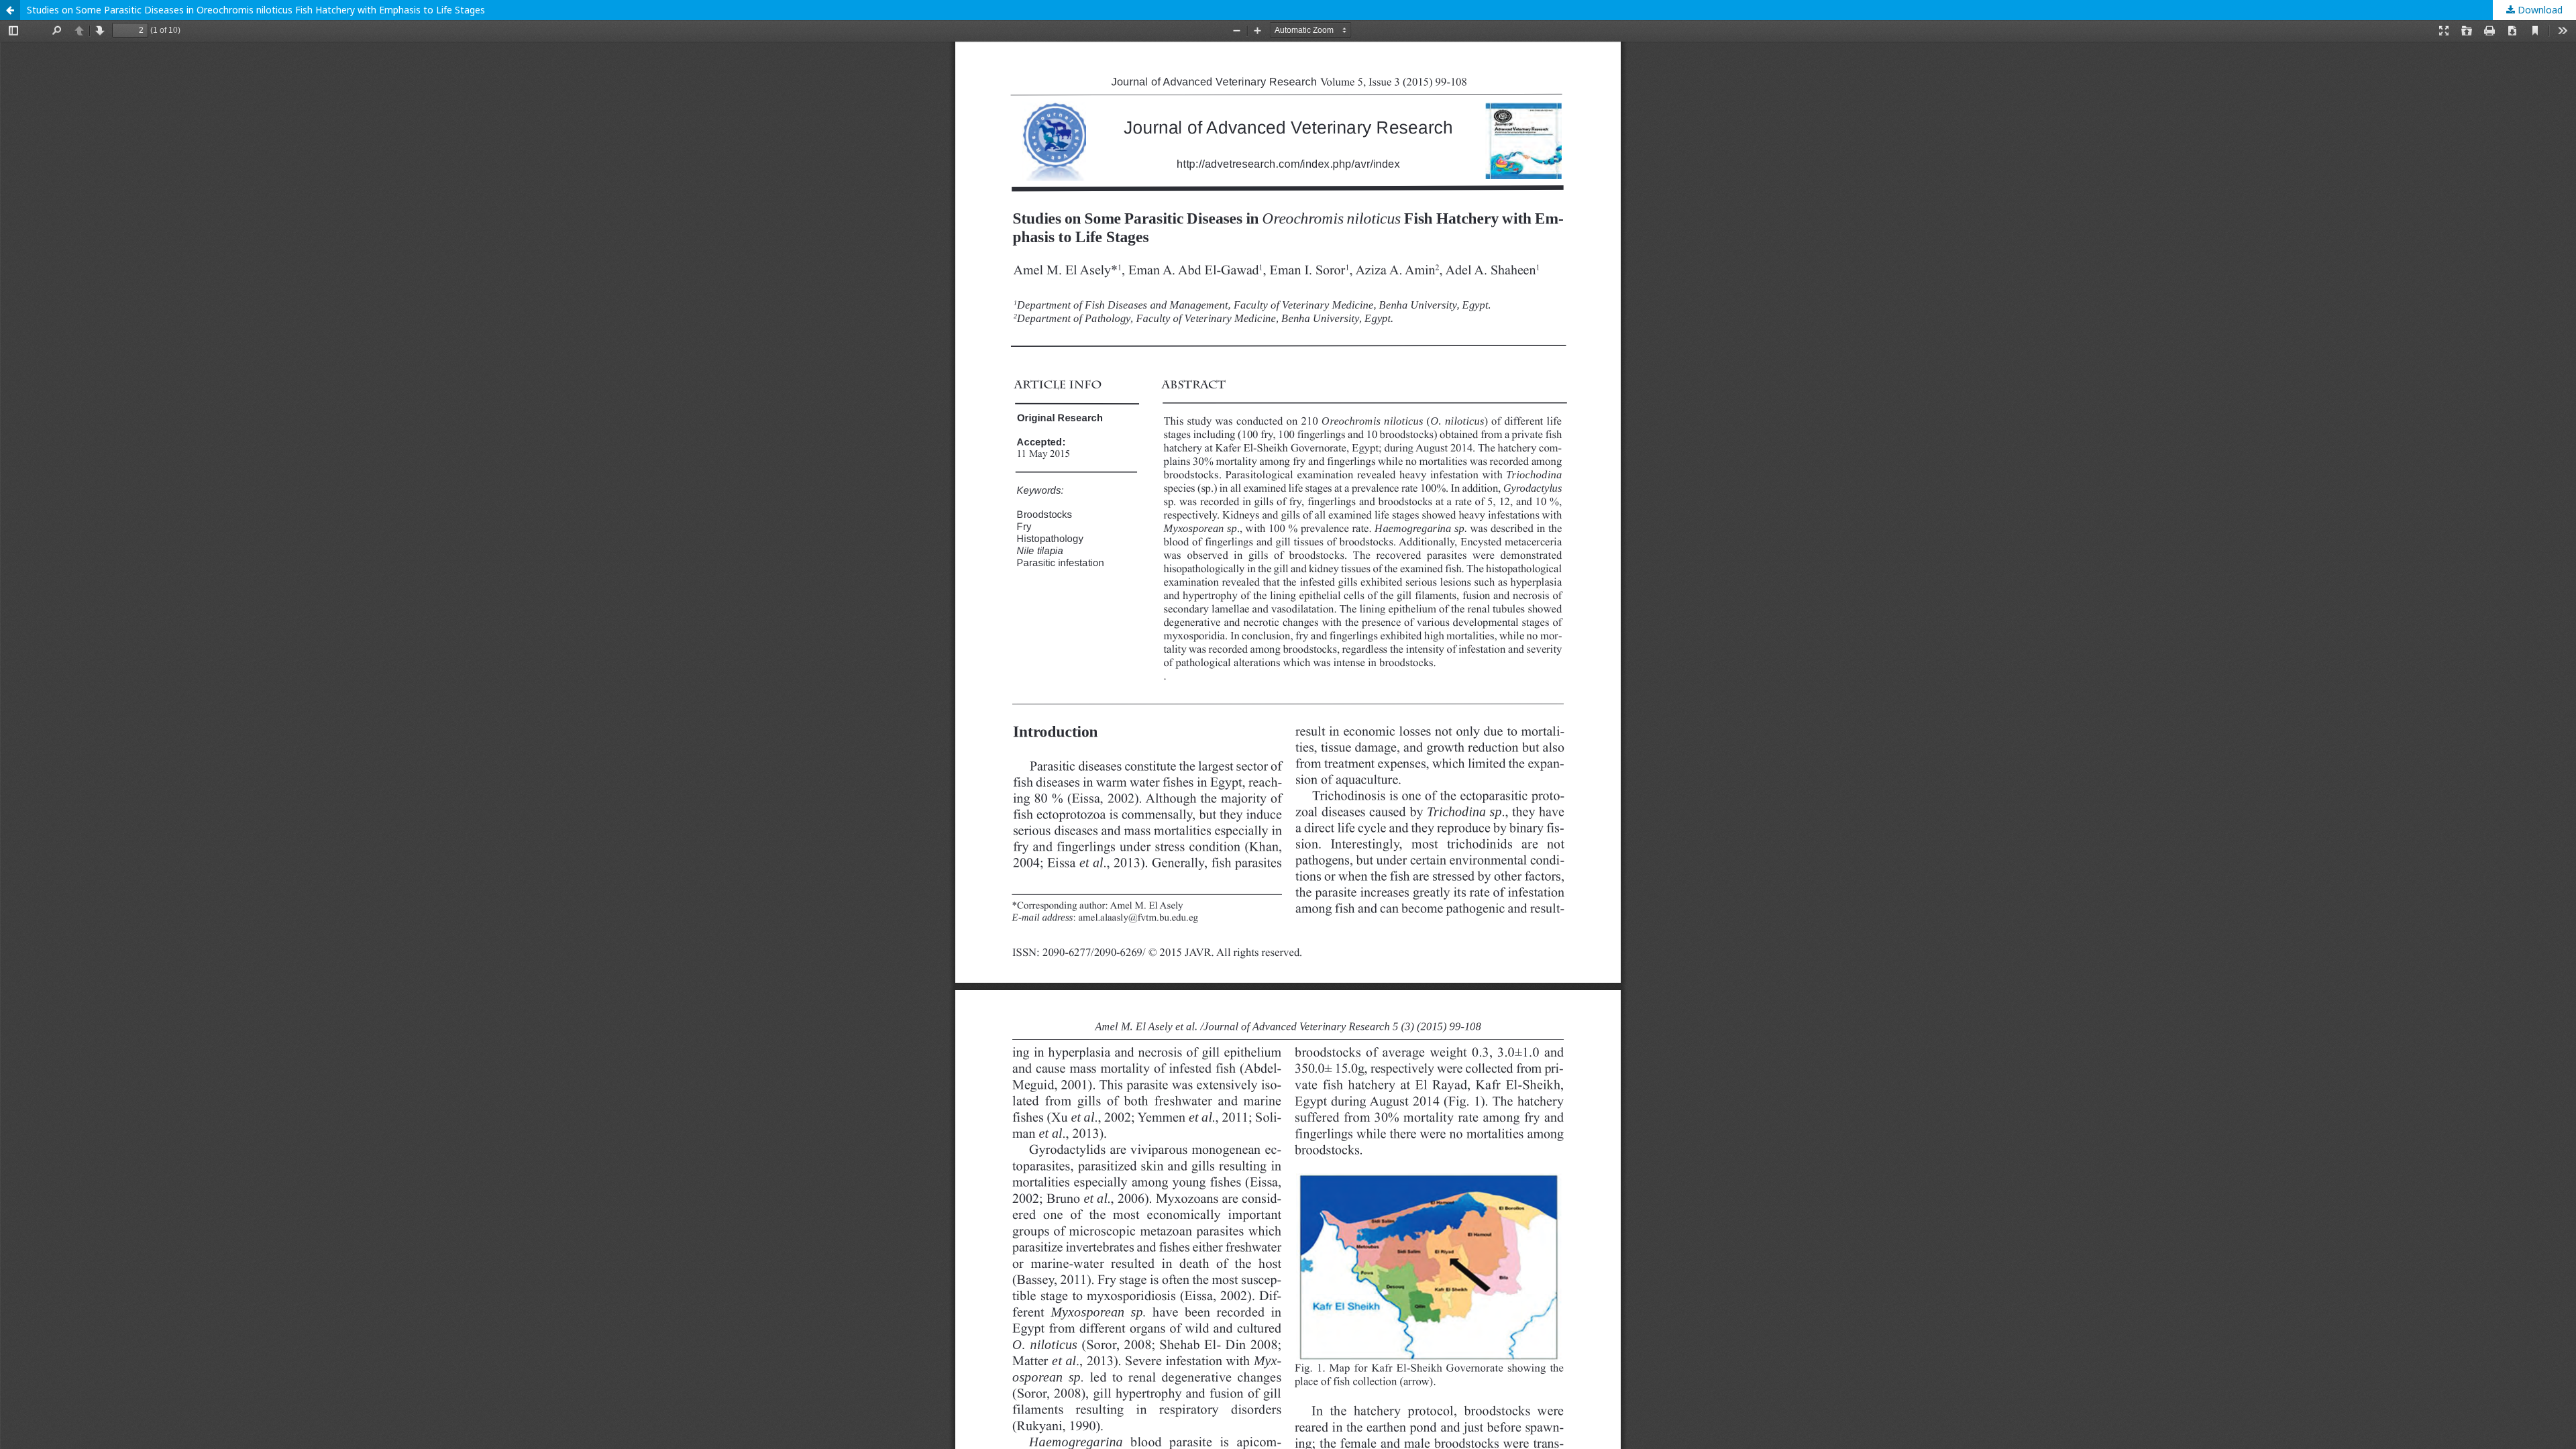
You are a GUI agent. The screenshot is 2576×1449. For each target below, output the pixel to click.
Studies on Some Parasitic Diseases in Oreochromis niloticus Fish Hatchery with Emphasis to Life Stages (256, 10)
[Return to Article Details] (10, 10)
